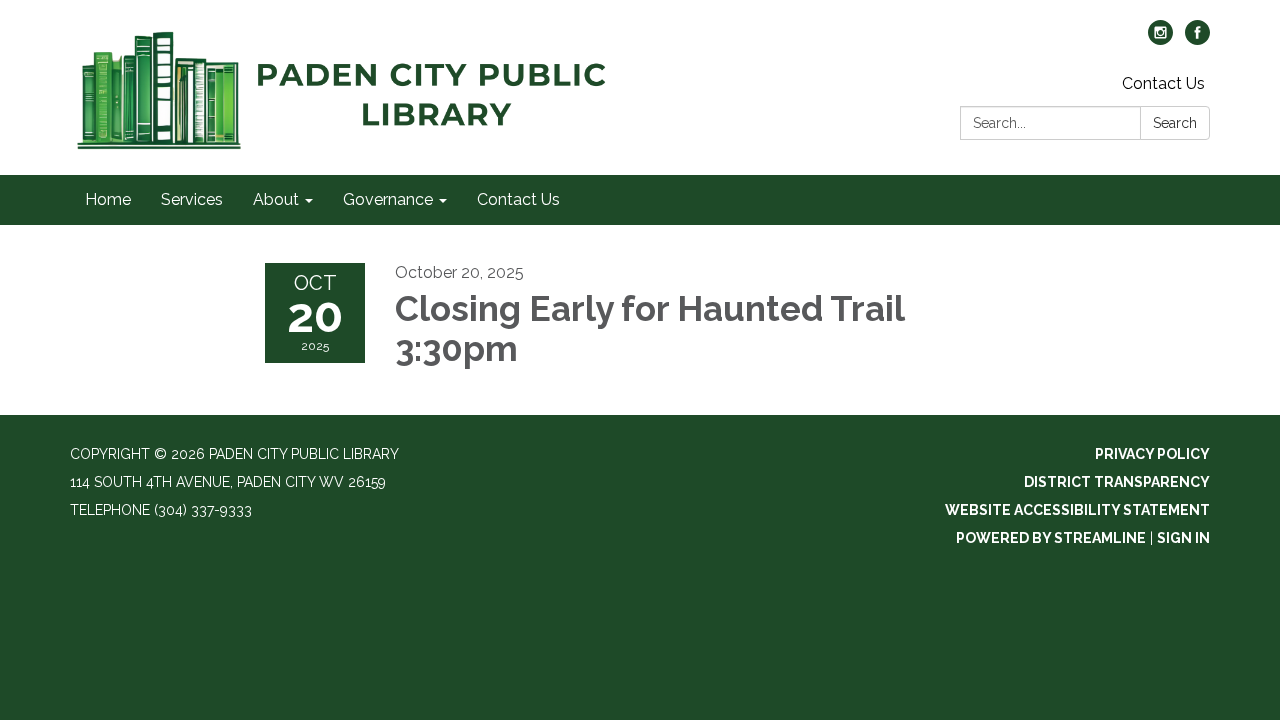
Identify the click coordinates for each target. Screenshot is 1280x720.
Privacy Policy (1152, 454)
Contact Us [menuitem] (518, 199)
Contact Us (1163, 83)
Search (1175, 123)
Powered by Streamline (1051, 538)
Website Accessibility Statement (1077, 510)
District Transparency (1117, 482)
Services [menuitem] (192, 199)
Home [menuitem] (108, 199)
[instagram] (1160, 39)
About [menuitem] (276, 199)
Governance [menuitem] (388, 199)
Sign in (1183, 538)
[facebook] (1197, 39)
